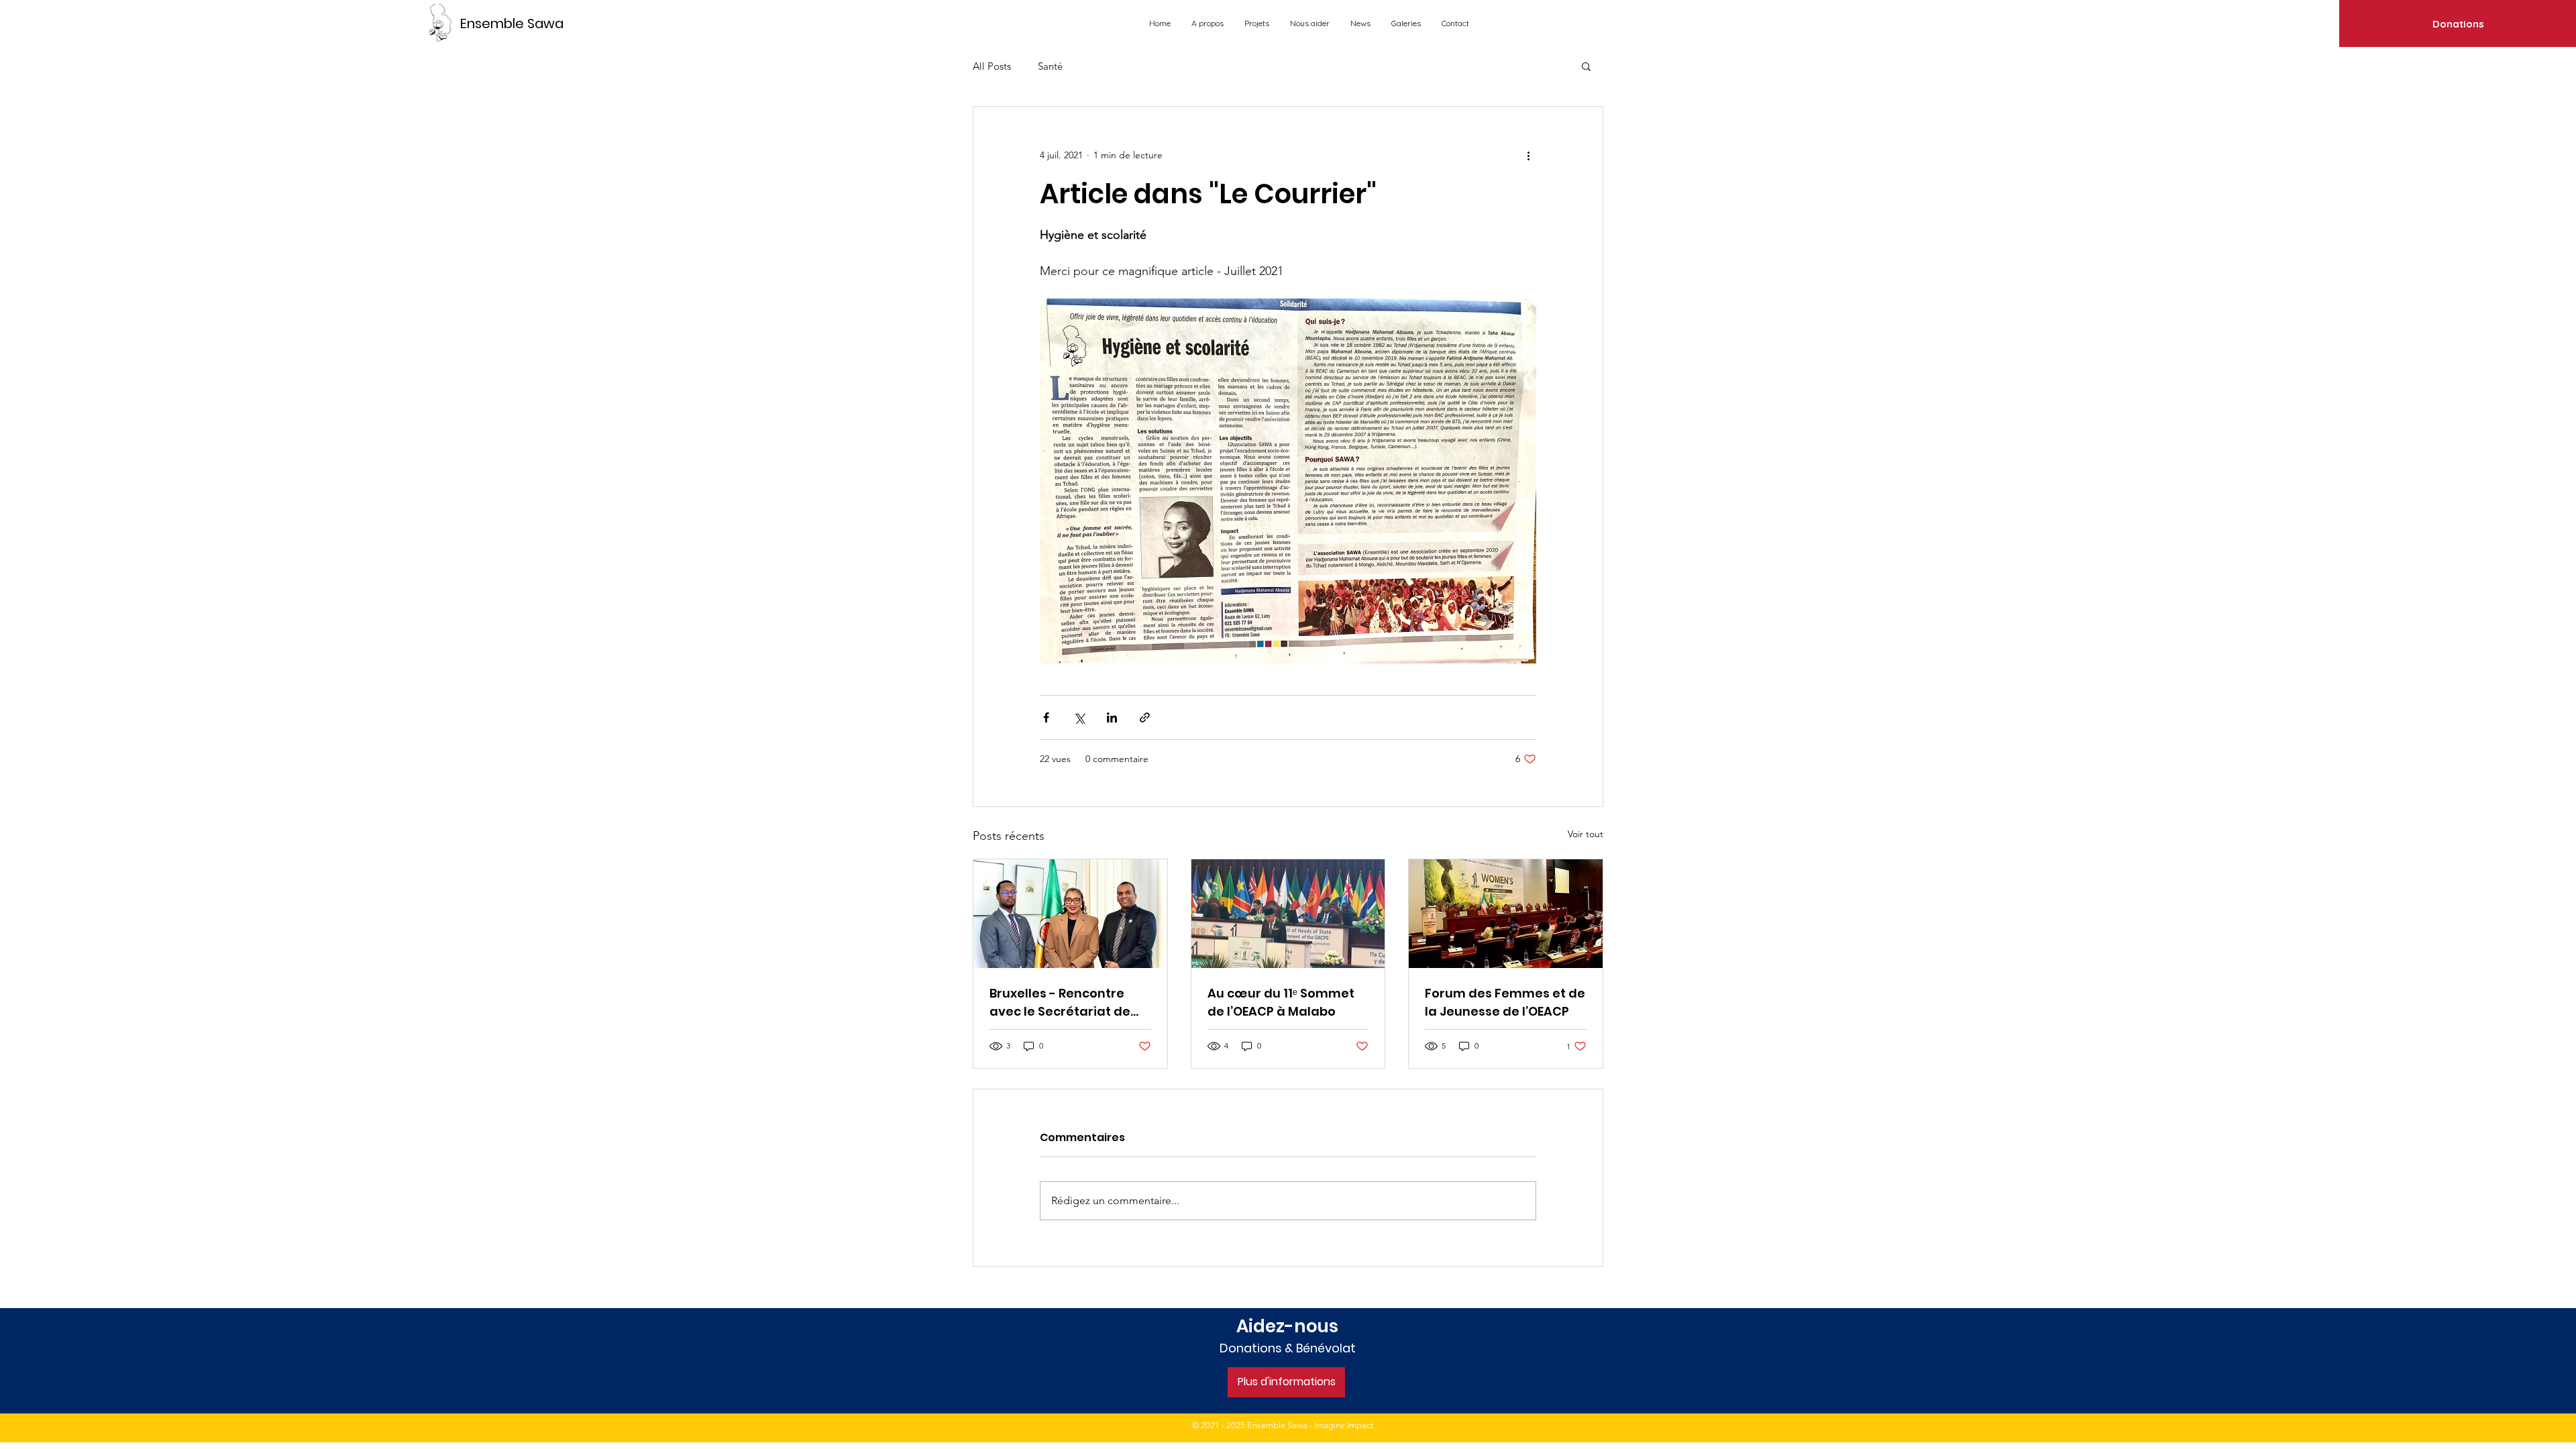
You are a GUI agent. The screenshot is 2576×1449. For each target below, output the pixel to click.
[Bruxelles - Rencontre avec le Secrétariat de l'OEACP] (1070, 914)
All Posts (992, 66)
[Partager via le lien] (1145, 717)
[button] (1586, 66)
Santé (1050, 66)
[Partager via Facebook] (1046, 717)
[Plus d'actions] (1528, 155)
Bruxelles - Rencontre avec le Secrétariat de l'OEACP (1060, 1003)
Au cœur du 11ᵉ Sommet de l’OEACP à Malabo (1281, 1002)
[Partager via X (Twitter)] (1079, 717)
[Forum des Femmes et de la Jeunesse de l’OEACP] (1506, 914)
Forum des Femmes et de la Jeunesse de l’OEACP (1505, 1002)
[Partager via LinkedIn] (1112, 717)
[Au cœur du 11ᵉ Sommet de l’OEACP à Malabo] (1288, 914)
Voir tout (1586, 834)
